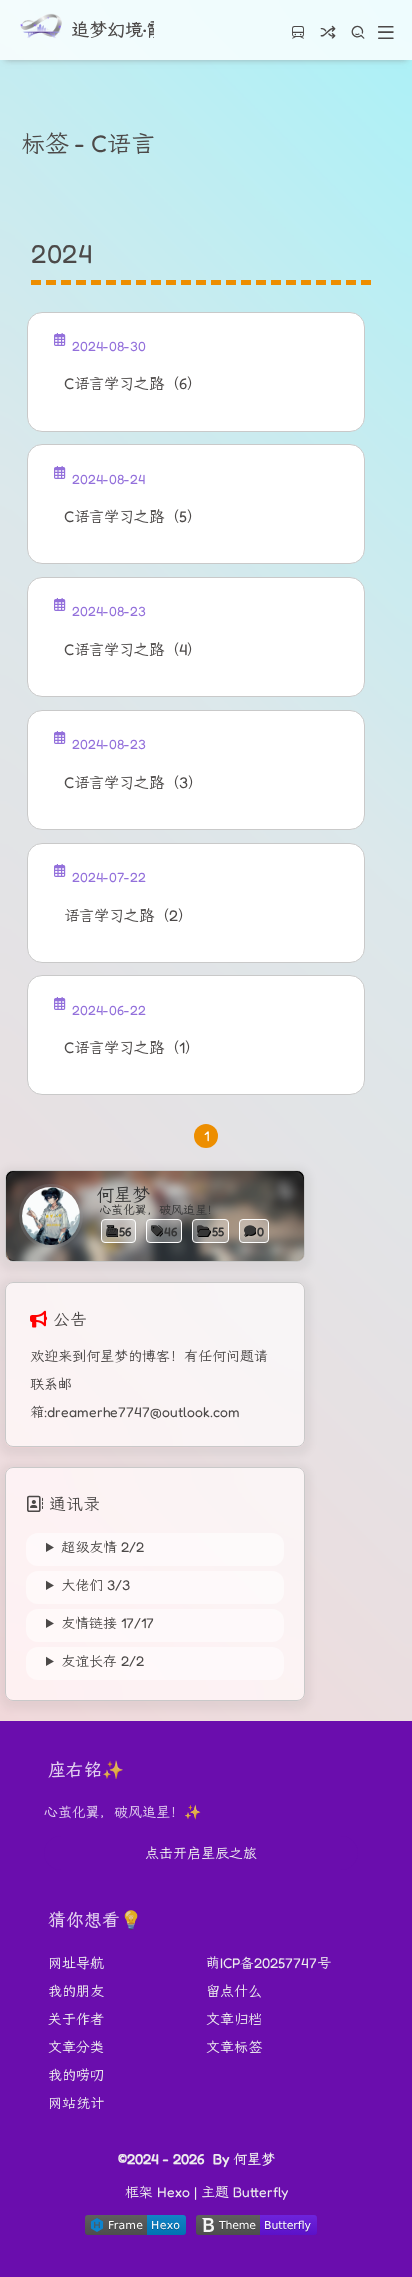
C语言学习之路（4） (133, 649)
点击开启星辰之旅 (201, 1852)
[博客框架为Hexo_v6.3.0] (135, 2229)
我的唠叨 (76, 2074)
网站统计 (76, 2102)
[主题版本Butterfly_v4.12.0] (256, 2229)
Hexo (173, 2191)
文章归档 (234, 2018)
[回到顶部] (380, 2214)
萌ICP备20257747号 (268, 1962)
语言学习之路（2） (128, 915)
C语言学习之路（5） (133, 516)
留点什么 (234, 1990)
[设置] (380, 2174)
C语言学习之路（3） (133, 782)
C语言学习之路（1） (132, 1047)
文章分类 (76, 2046)
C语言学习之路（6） (133, 383)
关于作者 (76, 2018)
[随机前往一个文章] (328, 38)
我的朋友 (76, 1990)
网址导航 (76, 1962)
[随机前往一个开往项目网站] (298, 38)
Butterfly (260, 2191)
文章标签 (234, 2046)
